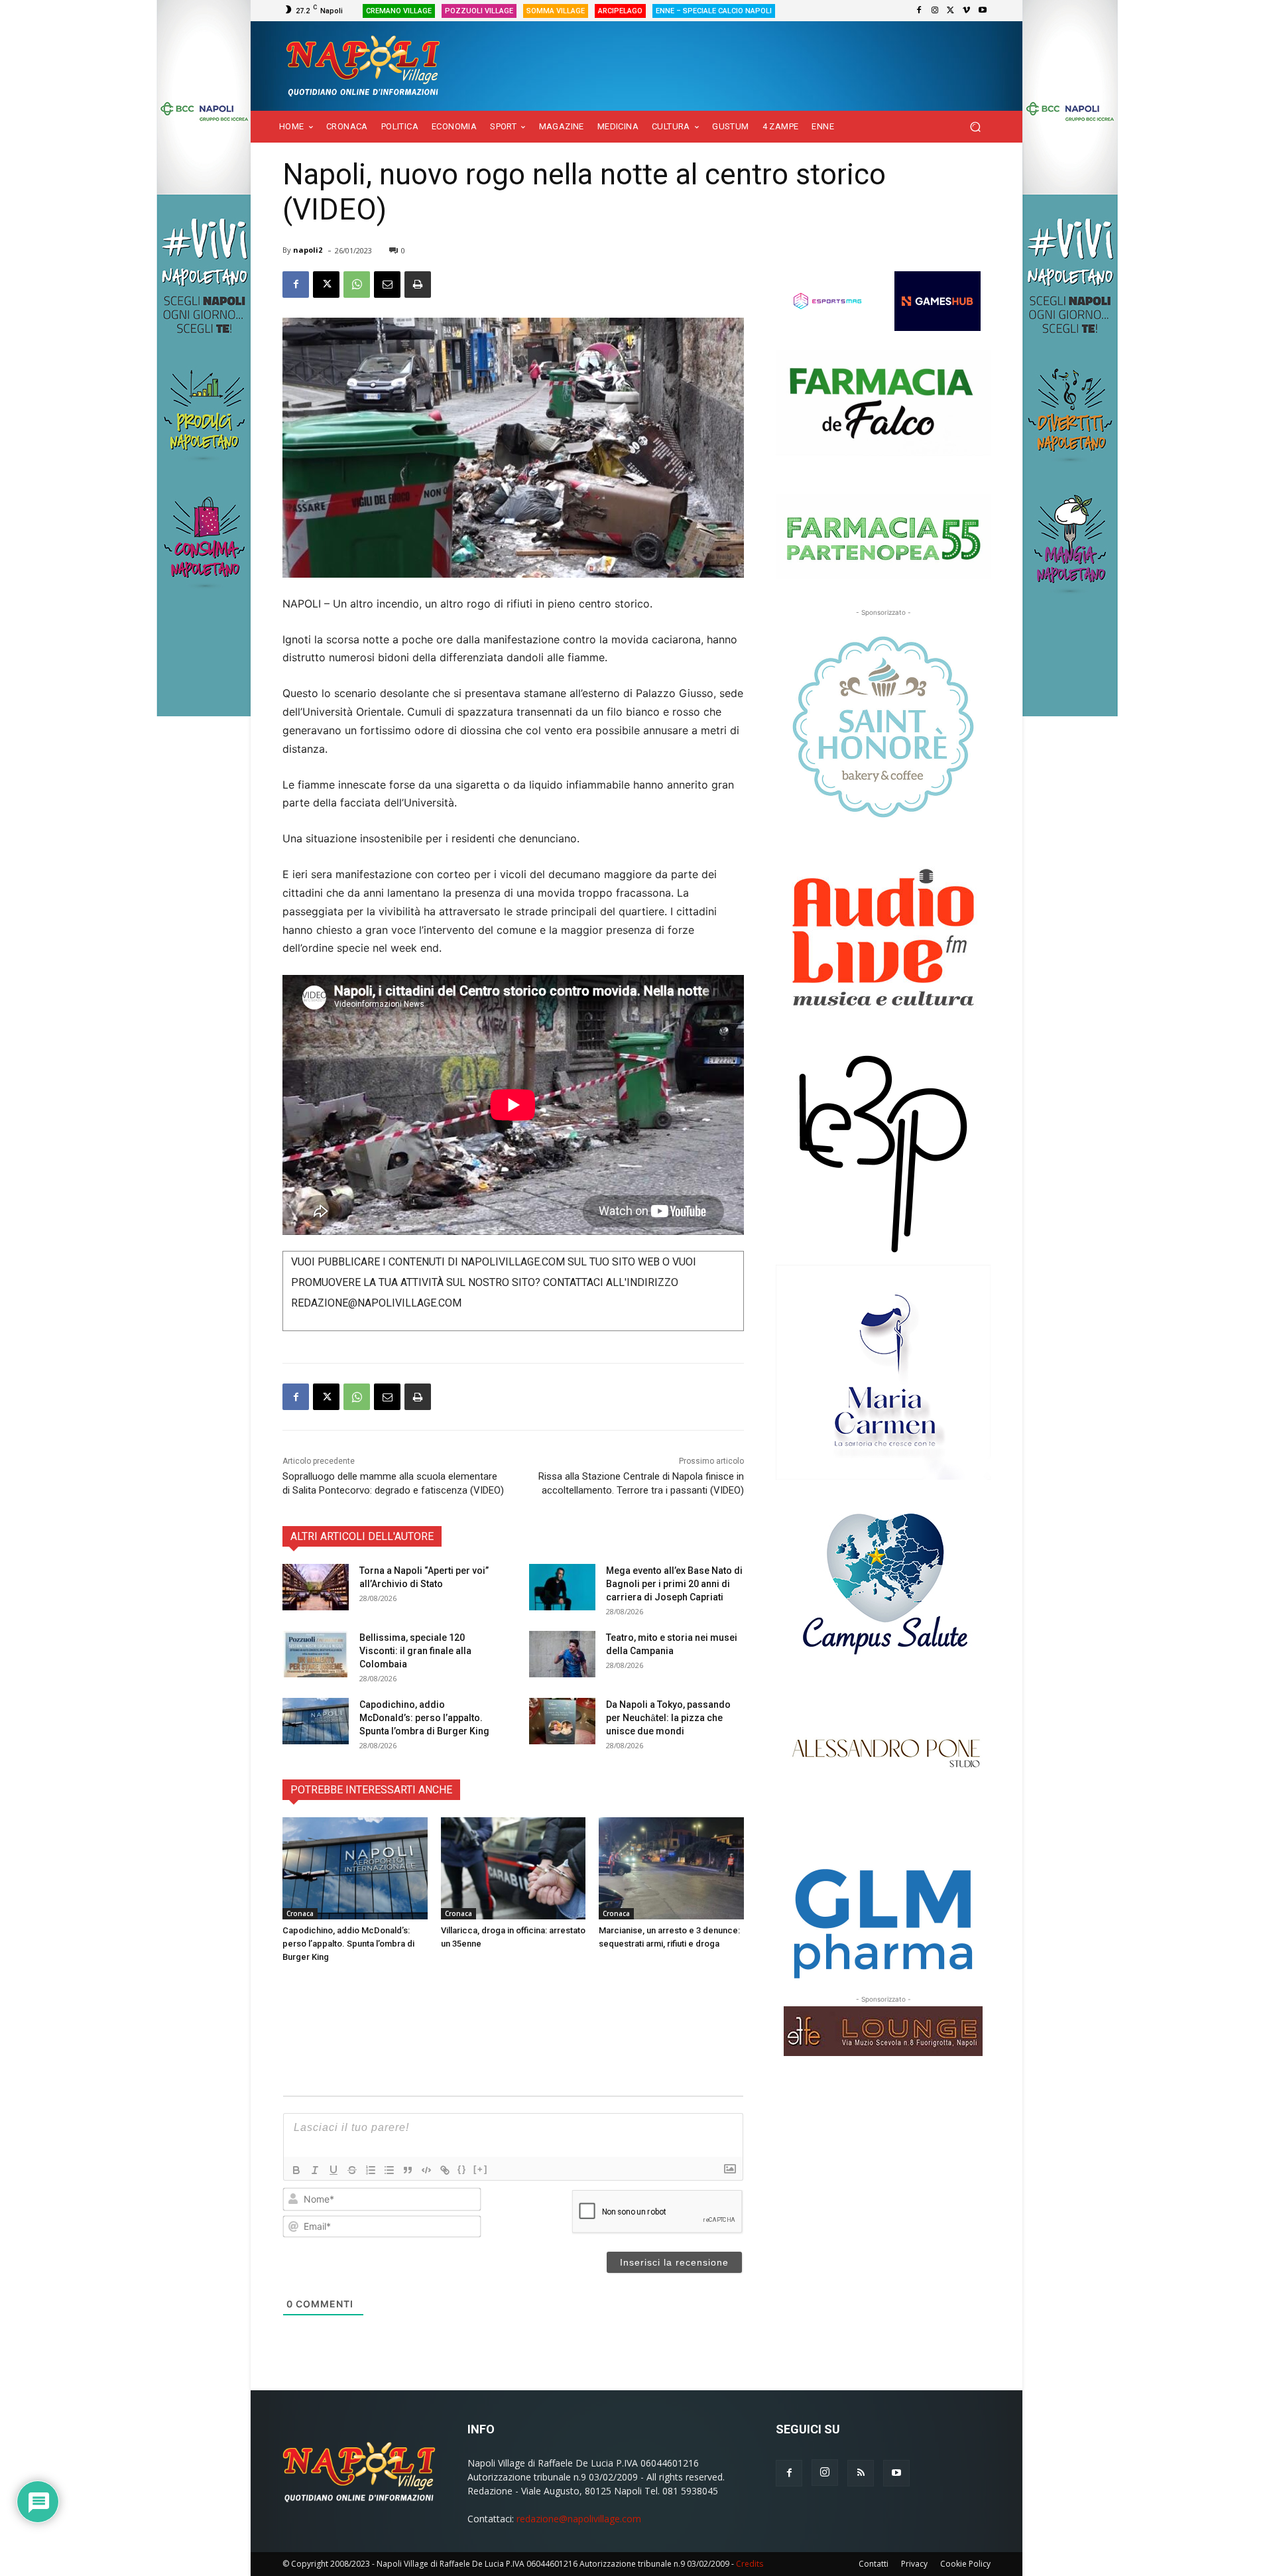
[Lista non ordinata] (389, 2170)
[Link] (445, 2170)
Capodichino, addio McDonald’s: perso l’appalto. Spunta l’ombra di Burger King (424, 1718)
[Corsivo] (315, 2170)
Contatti (874, 2564)
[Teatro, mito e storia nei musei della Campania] (562, 1654)
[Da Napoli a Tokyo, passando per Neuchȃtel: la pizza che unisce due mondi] (562, 1721)
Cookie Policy (965, 2564)
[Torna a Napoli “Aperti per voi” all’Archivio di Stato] (316, 1587)
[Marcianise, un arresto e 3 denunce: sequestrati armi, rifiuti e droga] (671, 1868)
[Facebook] (919, 11)
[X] (951, 11)
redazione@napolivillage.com (579, 2519)
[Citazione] (408, 2170)
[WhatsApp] (357, 285)
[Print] (418, 285)
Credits (750, 2564)
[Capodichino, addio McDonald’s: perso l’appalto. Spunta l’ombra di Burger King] (316, 1721)
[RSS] (861, 2473)
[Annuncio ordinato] (371, 2170)
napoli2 (308, 250)
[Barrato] (352, 2170)
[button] (975, 127)
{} (462, 2169)
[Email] (387, 285)
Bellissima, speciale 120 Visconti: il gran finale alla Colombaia (415, 1651)
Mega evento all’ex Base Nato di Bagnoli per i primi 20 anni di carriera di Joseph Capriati (674, 1584)
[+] (481, 2169)
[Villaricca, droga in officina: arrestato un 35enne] (514, 1868)
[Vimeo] (967, 11)
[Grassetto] (296, 2170)
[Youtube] (983, 11)
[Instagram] (935, 11)
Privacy (914, 2564)
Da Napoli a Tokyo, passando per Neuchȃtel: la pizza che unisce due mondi (668, 1718)
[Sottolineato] (333, 2170)
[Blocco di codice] (426, 2170)
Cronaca (300, 1913)
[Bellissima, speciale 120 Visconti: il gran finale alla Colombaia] (316, 1654)
